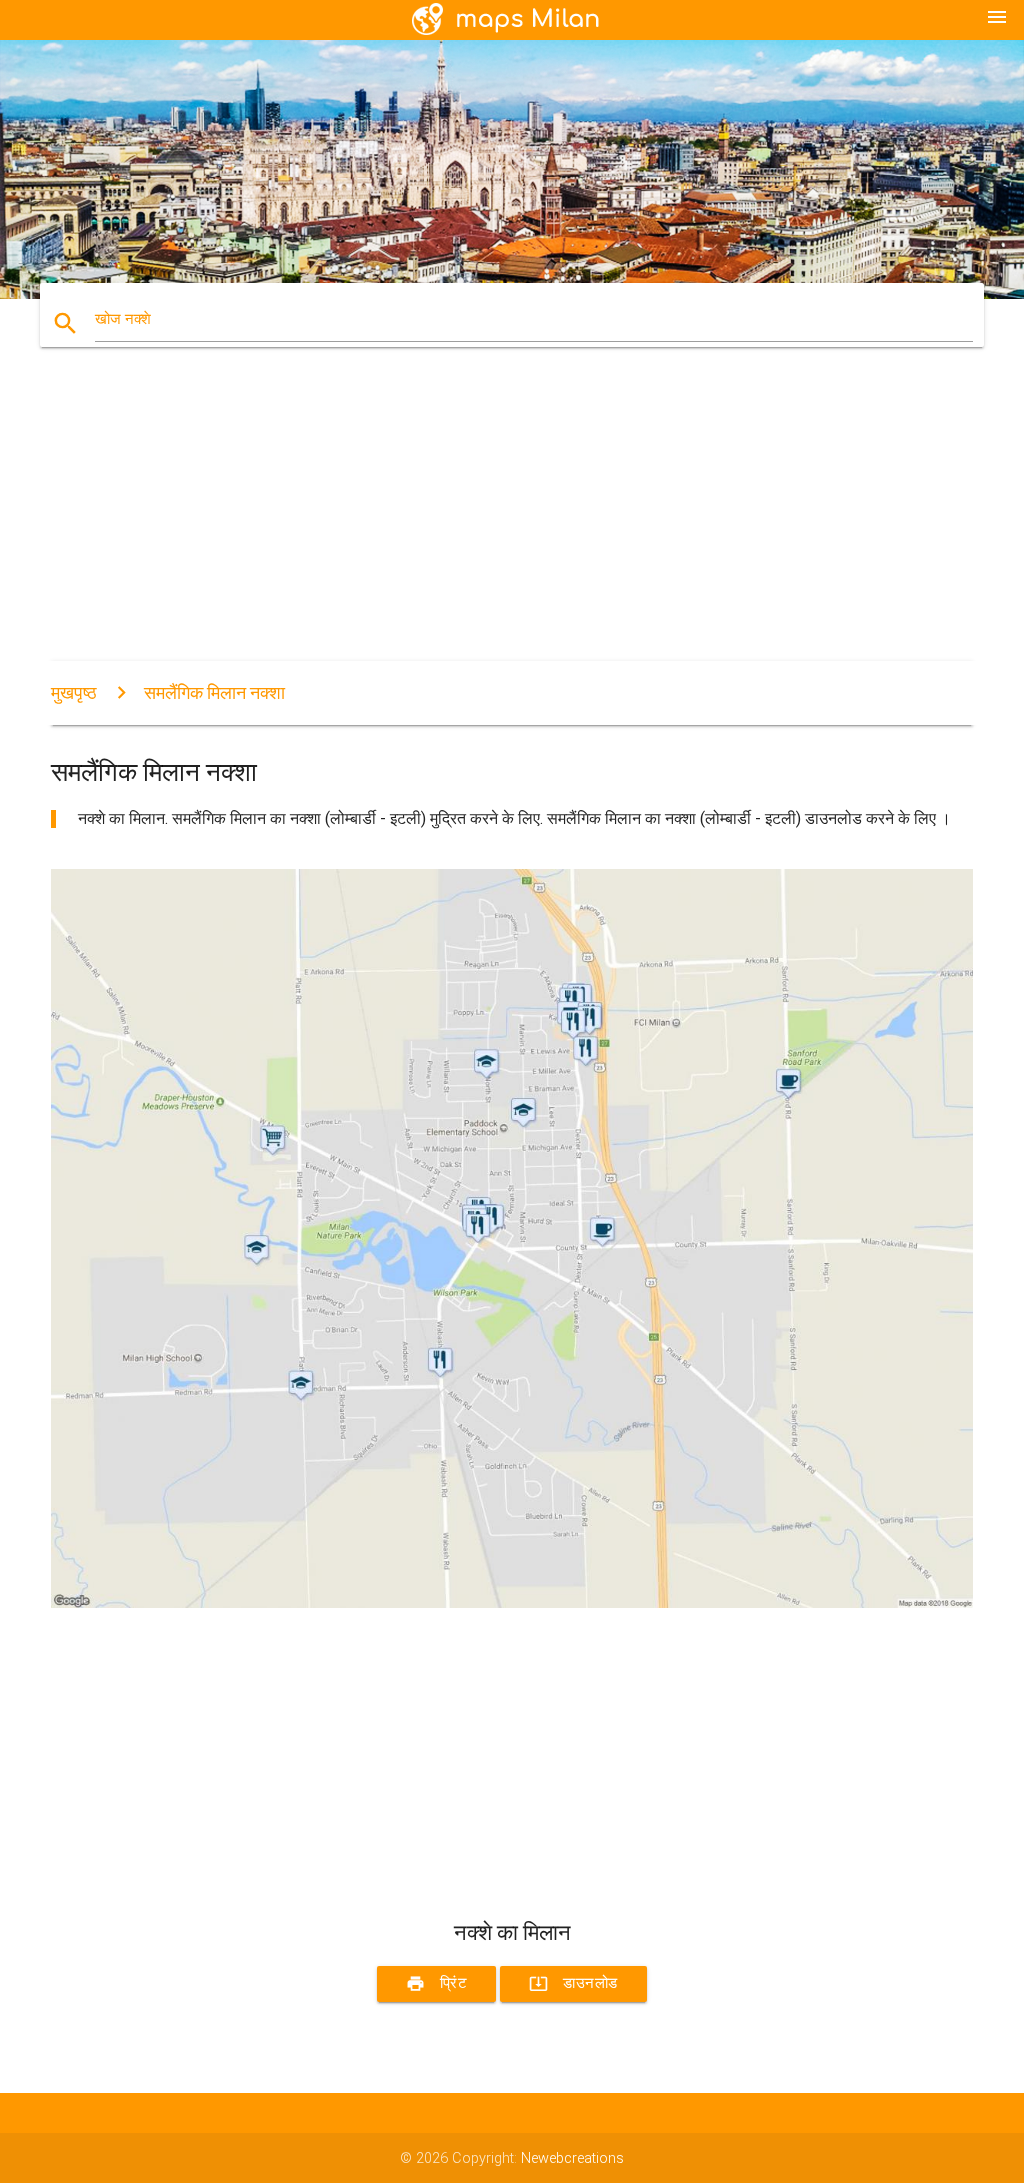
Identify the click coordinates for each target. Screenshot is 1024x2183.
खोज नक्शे (123, 319)
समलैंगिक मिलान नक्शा (214, 692)
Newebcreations (572, 2158)
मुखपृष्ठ (74, 692)
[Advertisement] (512, 521)
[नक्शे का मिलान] (512, 1603)
